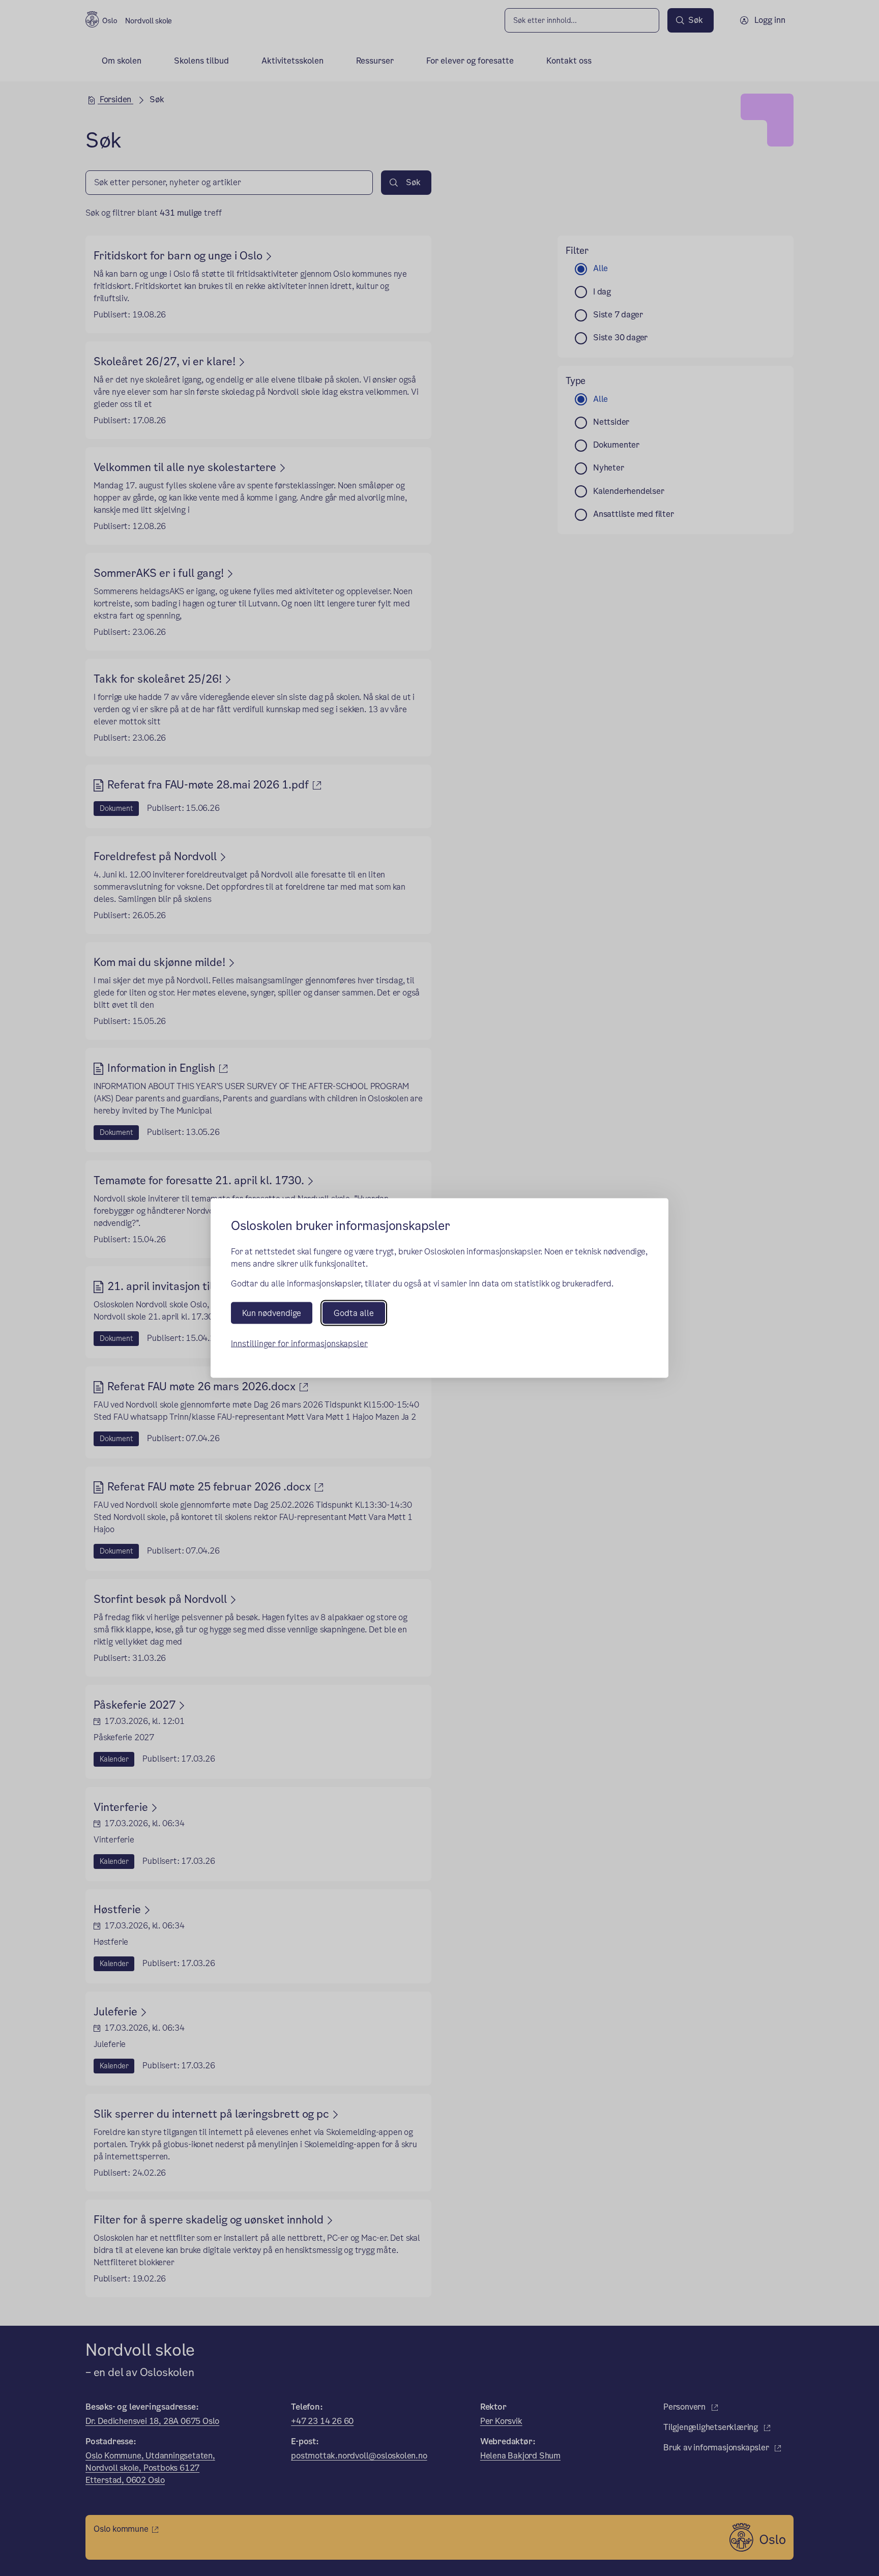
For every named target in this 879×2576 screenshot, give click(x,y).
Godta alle (354, 1313)
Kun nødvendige (272, 1313)
